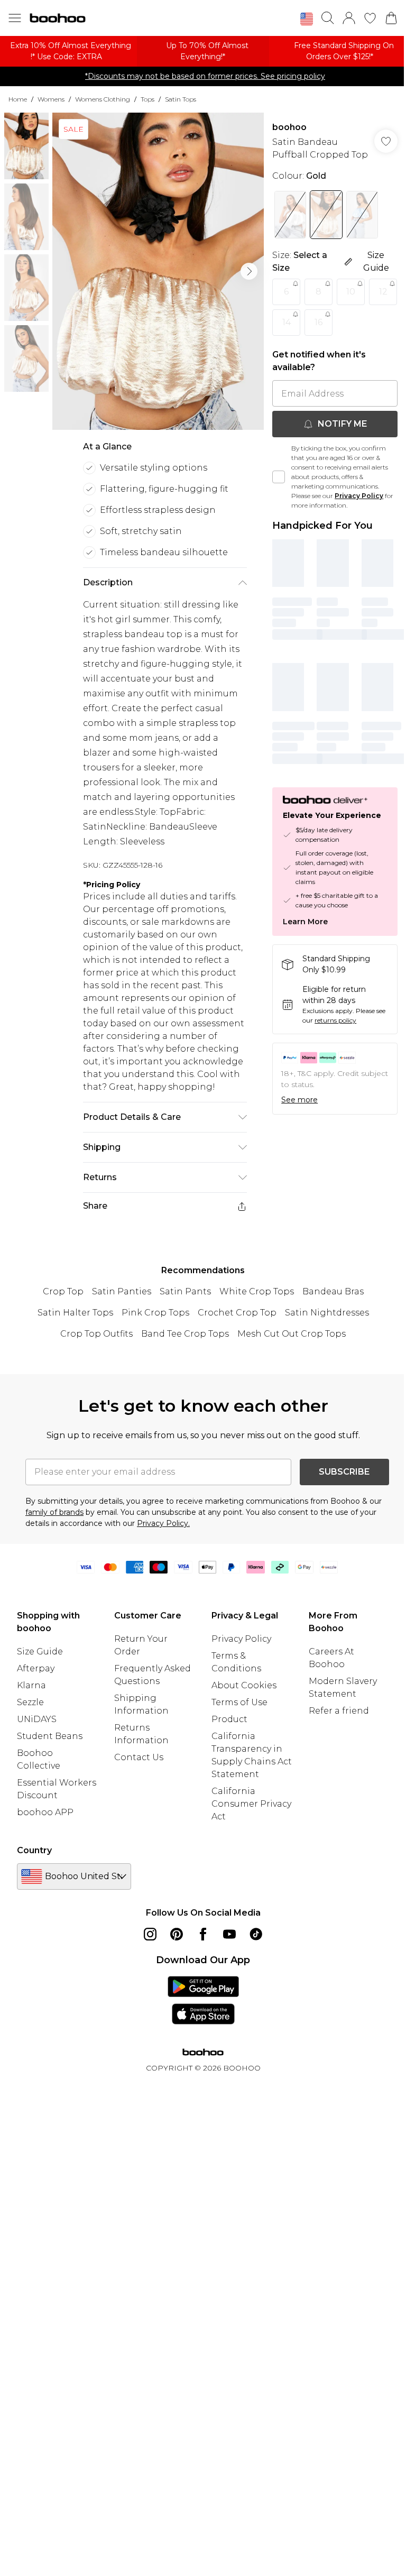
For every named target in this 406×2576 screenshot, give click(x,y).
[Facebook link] (203, 1934)
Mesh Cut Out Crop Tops (292, 1334)
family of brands (54, 1512)
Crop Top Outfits (96, 1334)
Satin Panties (122, 1291)
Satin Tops (181, 99)
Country (34, 1850)
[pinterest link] (177, 1934)
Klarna (31, 1685)
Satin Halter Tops (75, 1313)
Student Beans (50, 1736)
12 (383, 292)
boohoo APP (45, 1812)
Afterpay (36, 1668)
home (18, 99)
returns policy (335, 1020)
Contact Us (139, 1757)
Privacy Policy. (163, 1523)
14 (287, 322)
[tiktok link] (256, 1934)
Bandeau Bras (333, 1291)
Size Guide (40, 1652)
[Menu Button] (15, 18)
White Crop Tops (257, 1291)
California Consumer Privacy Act (251, 1804)
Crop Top (63, 1291)
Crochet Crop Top (237, 1313)
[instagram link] (150, 1934)
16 (319, 322)
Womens (51, 99)
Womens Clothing (103, 99)
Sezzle (30, 1702)
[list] (158, 271)
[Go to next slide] (249, 271)
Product (229, 1719)
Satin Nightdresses (327, 1313)
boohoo (289, 127)
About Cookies (244, 1685)
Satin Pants (185, 1291)
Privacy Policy (359, 496)
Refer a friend (339, 1711)
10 (351, 292)
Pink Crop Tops (155, 1313)
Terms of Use (239, 1702)
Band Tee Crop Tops (185, 1334)
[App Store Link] (203, 2000)
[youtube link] (229, 1934)
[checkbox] (279, 477)
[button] (307, 19)
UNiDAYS (37, 1719)
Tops (147, 99)
